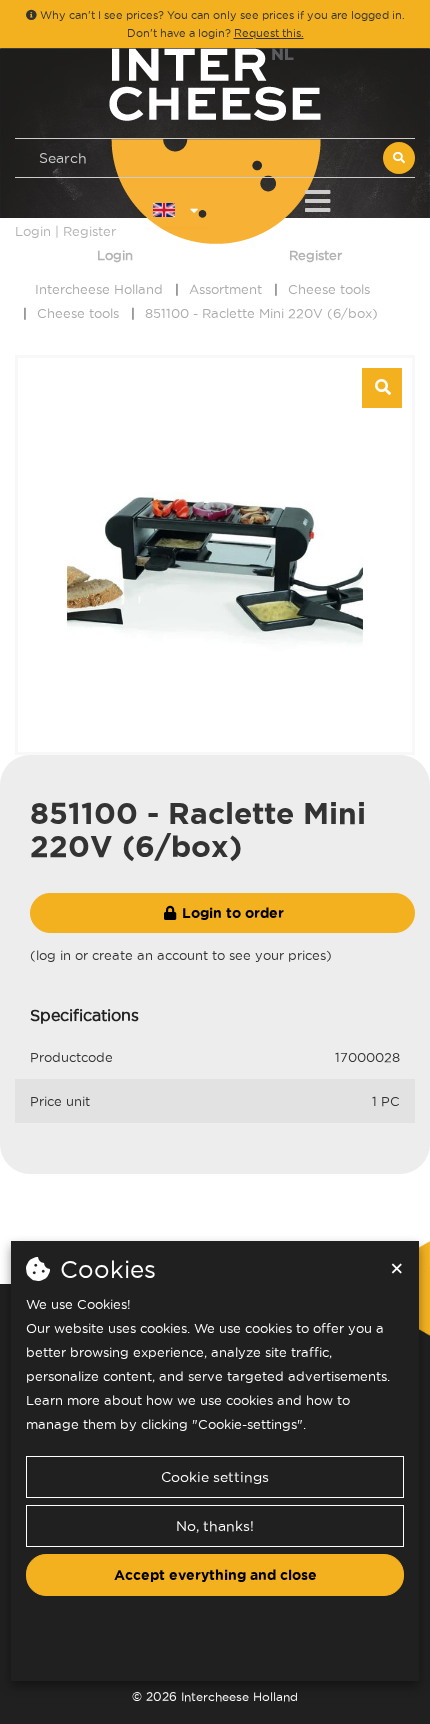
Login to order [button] (231, 913)
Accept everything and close (215, 1575)
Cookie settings (215, 1477)
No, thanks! (215, 1526)
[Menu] (317, 197)
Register (315, 255)
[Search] (399, 158)
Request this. (269, 33)
